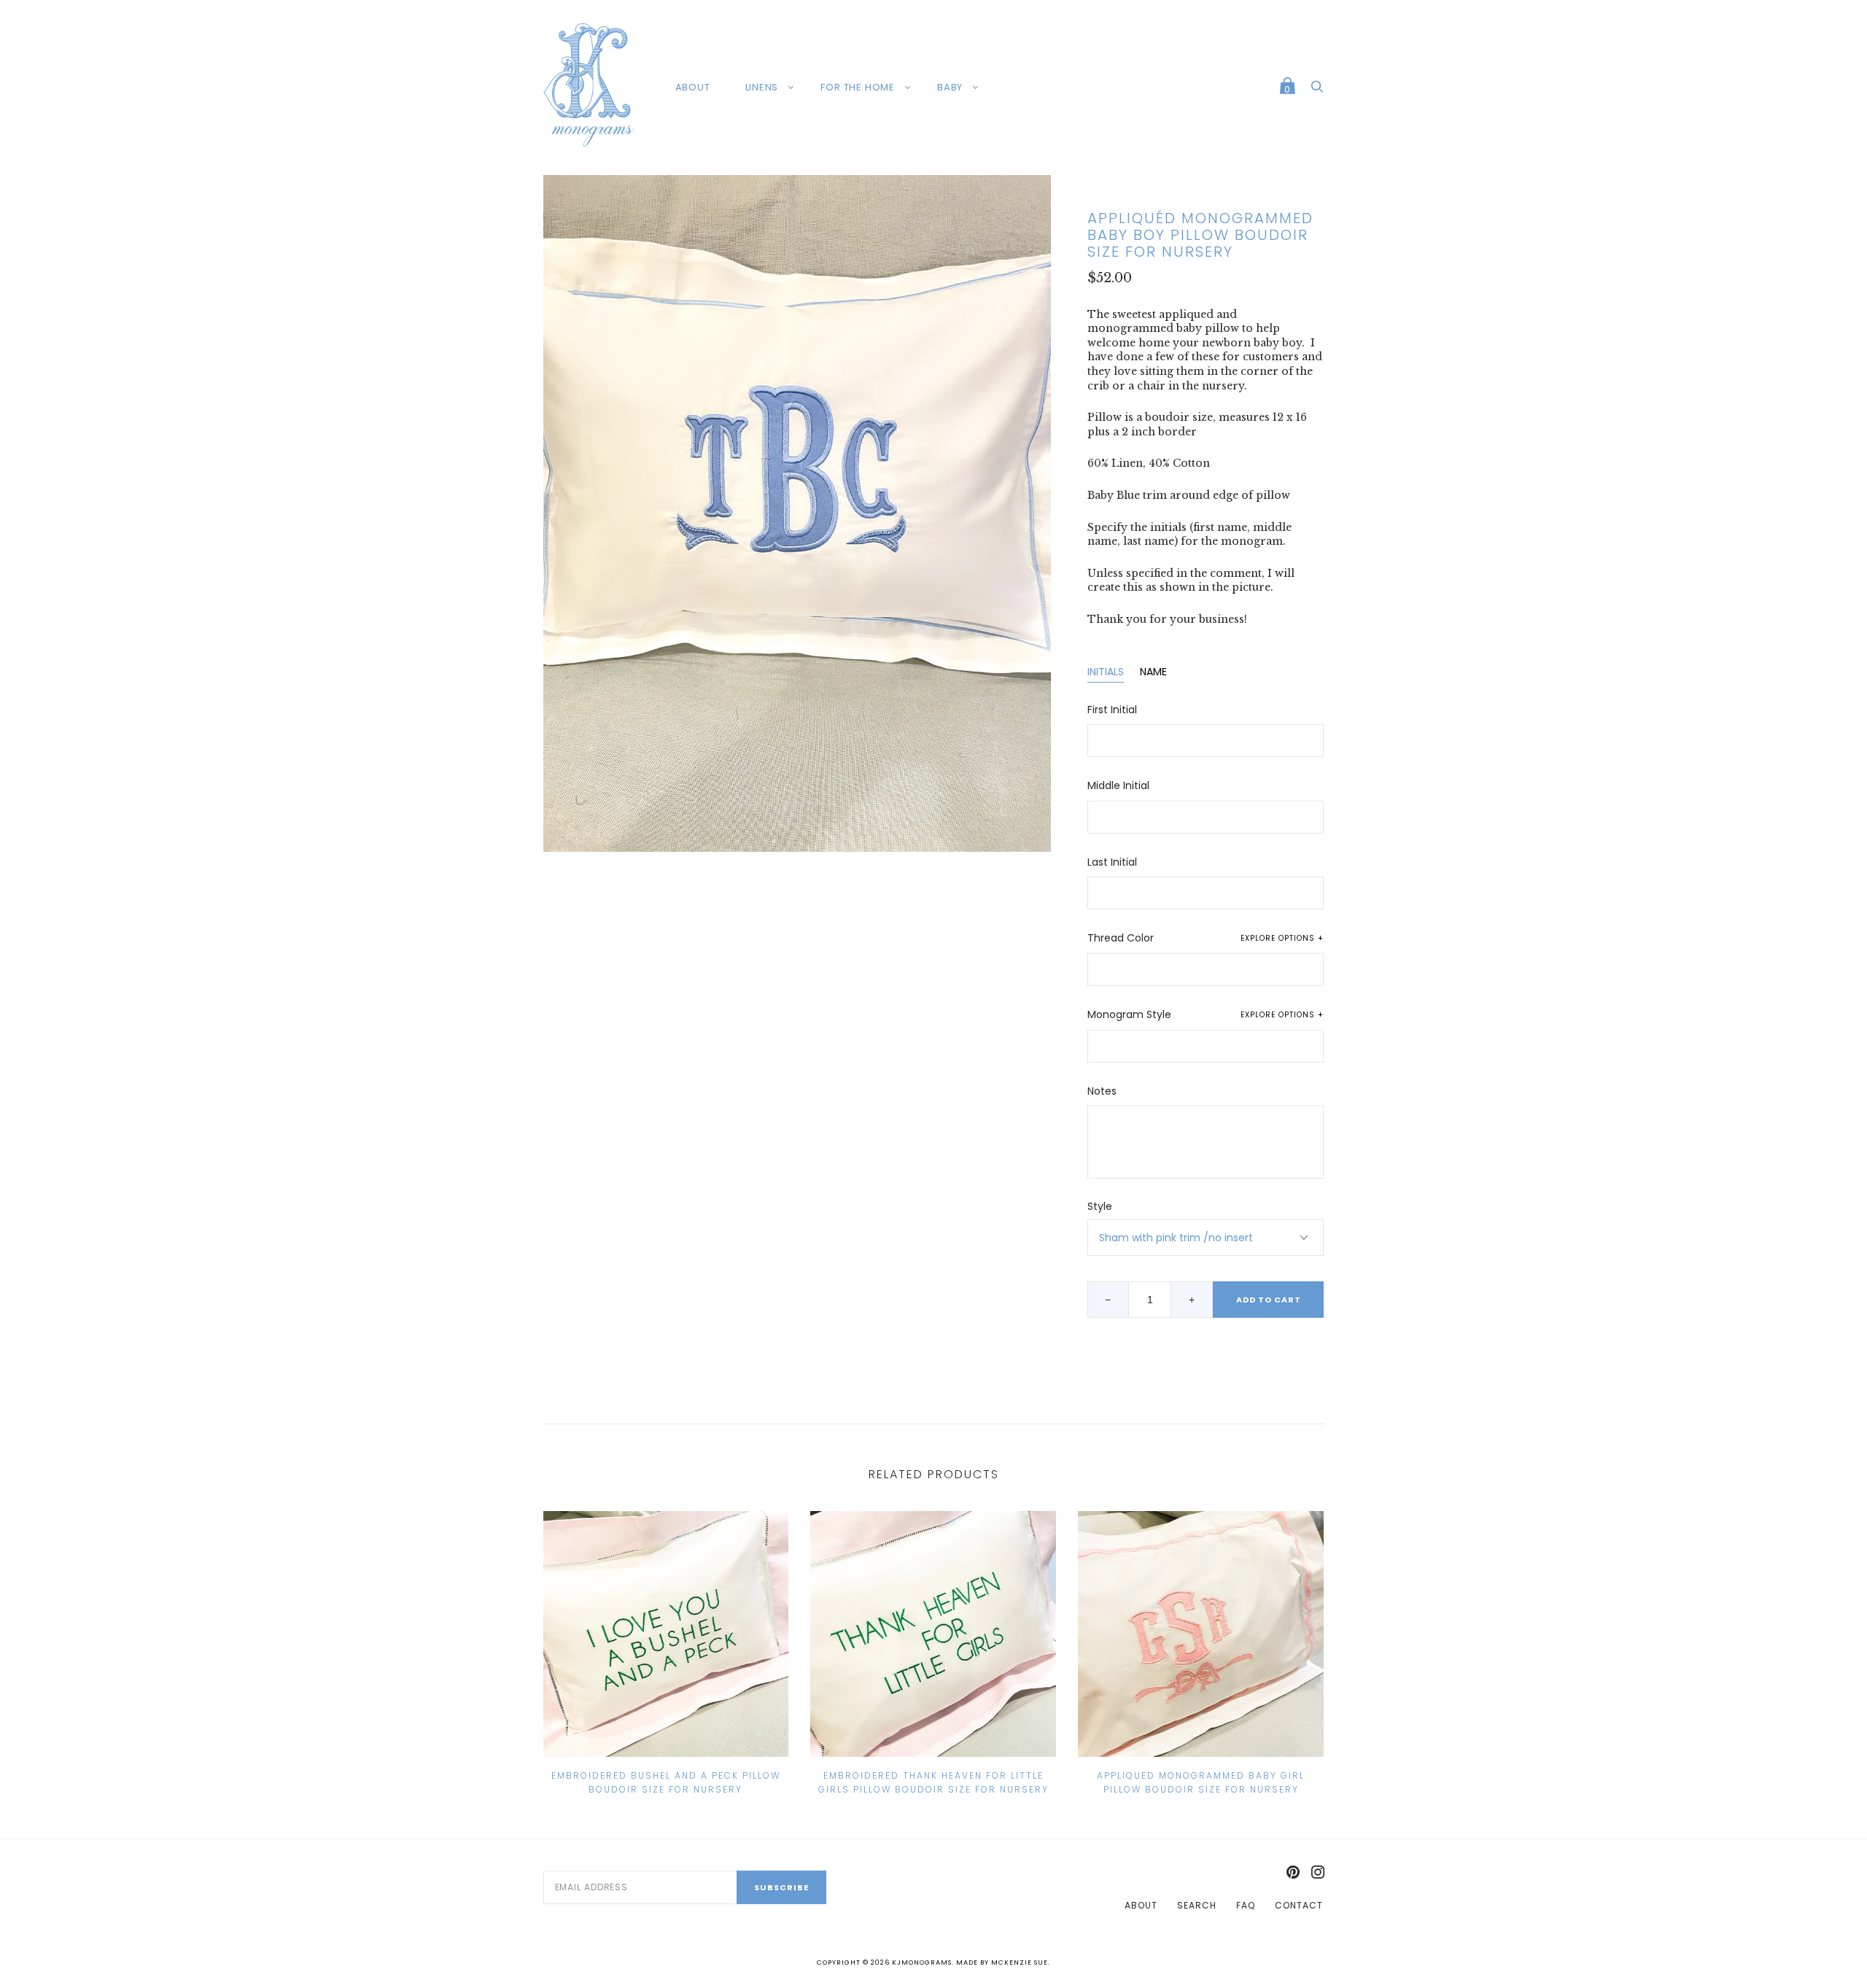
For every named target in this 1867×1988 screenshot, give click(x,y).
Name (1153, 672)
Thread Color (1206, 938)
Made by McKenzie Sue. (1003, 1962)
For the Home (858, 87)
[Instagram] (1318, 1873)
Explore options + (1282, 938)
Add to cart (1269, 1300)
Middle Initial (1118, 786)
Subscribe (781, 1887)
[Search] (1317, 90)
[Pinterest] (1293, 1873)
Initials (1106, 672)
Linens (762, 87)
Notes (1102, 1091)
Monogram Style (1206, 1015)
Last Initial (1112, 862)
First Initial (1112, 710)
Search (1197, 1905)
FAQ (1246, 1905)
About (693, 87)
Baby (950, 87)
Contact (1299, 1905)
